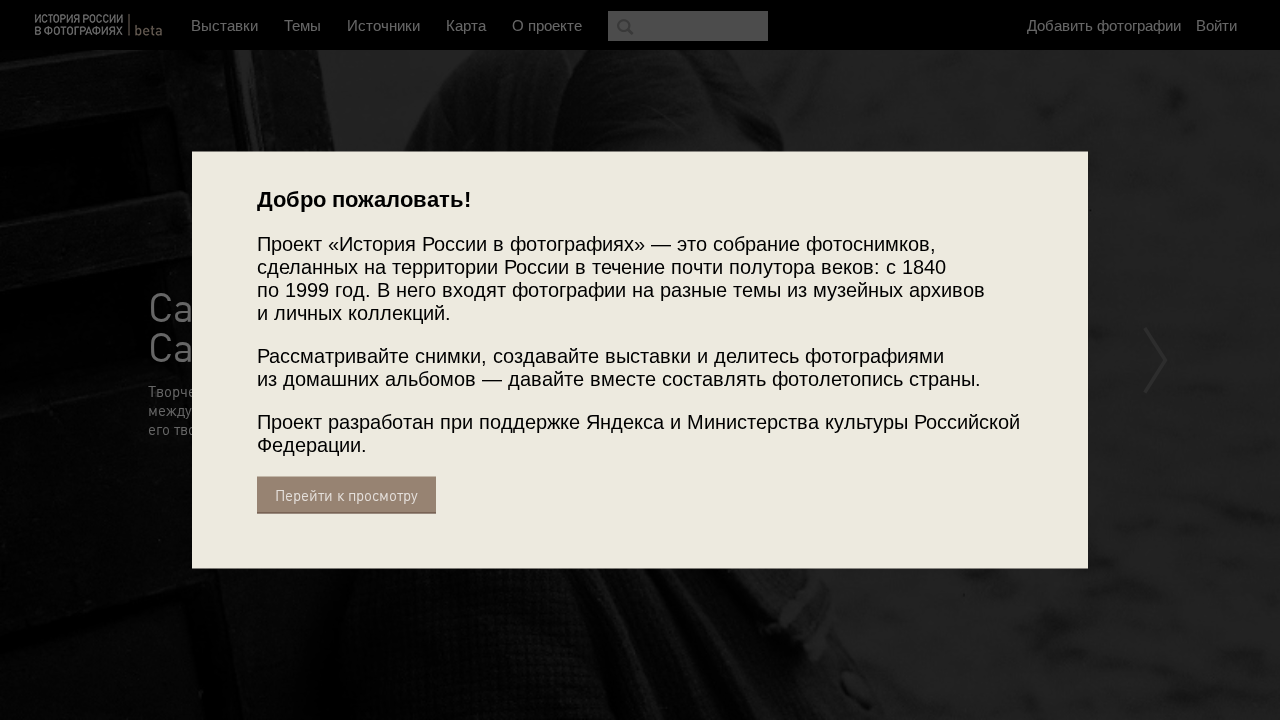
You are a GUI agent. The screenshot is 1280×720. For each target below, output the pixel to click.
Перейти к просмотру (346, 495)
